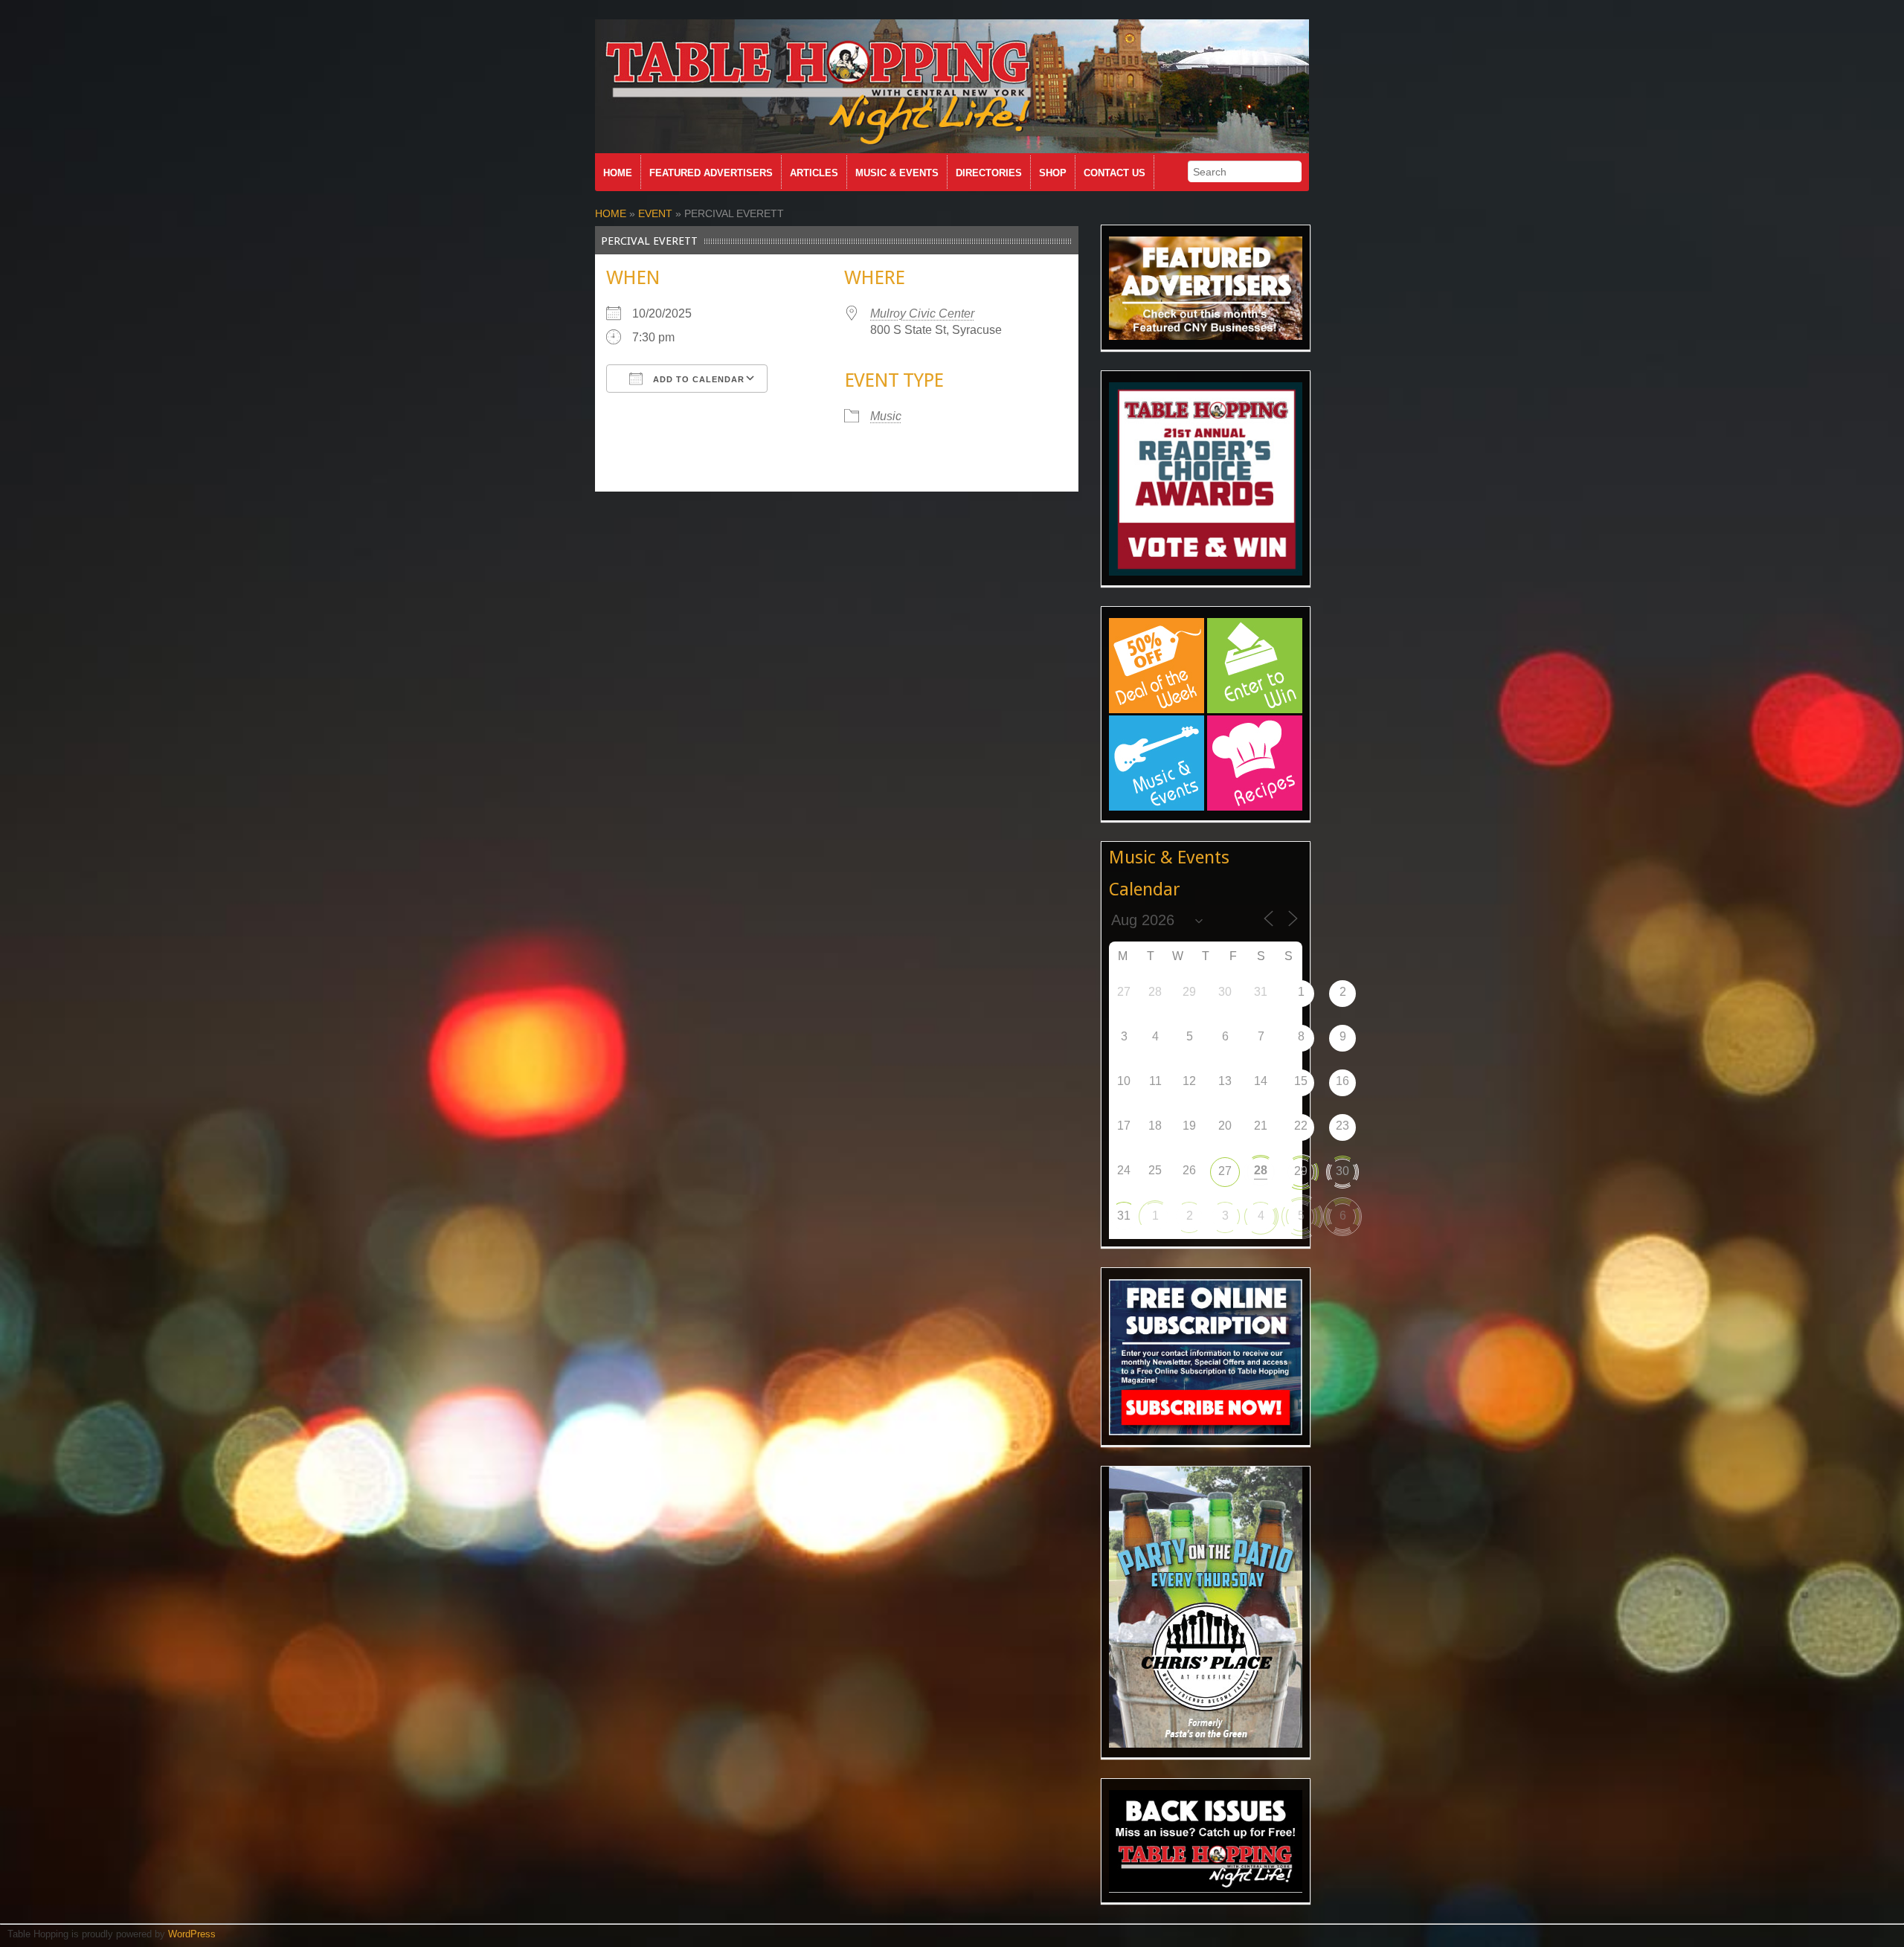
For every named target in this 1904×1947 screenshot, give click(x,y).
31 (1124, 1216)
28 (1261, 1170)
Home (618, 173)
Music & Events (897, 173)
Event (655, 213)
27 (1225, 1171)
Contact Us (1115, 173)
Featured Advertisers (711, 173)
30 (1342, 1171)
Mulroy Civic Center (922, 313)
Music (886, 416)
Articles (814, 173)
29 (1301, 1171)
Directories (989, 173)
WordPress (192, 1934)
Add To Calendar (697, 379)
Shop (1053, 173)
